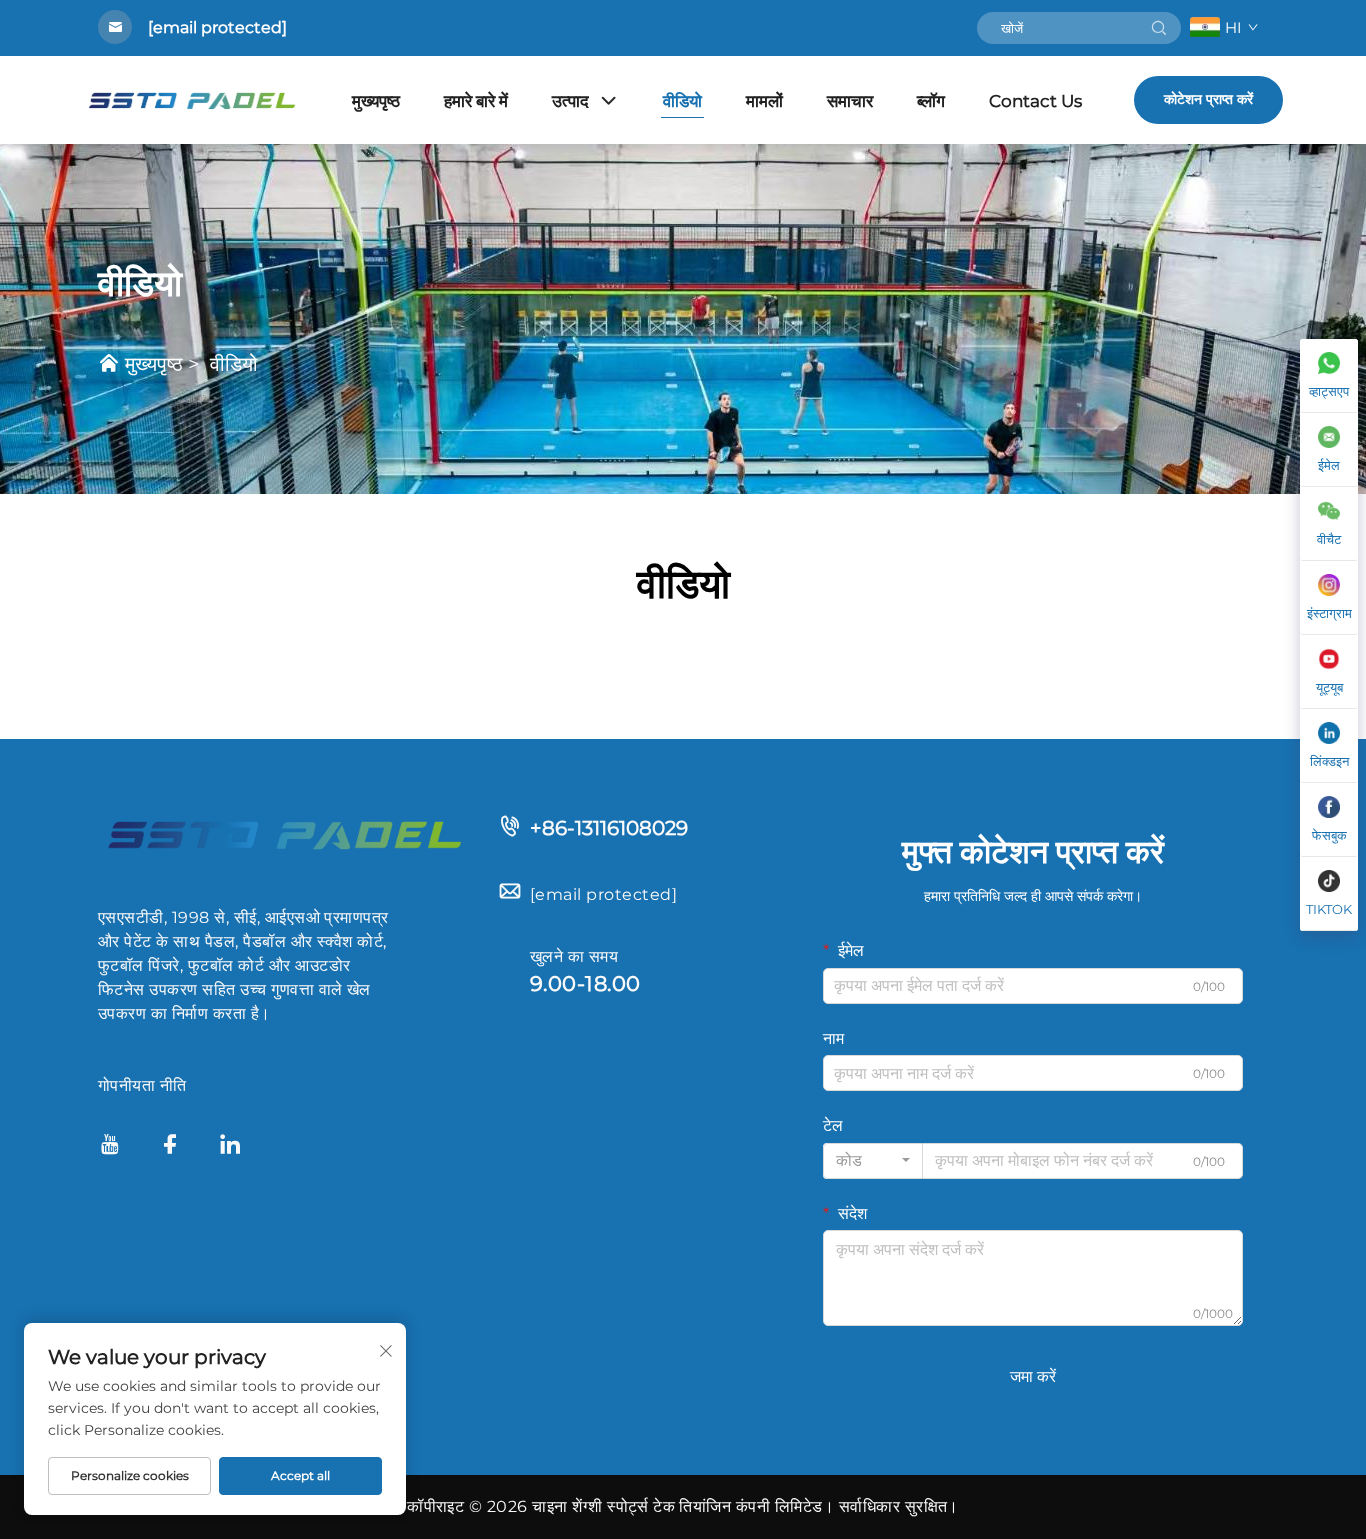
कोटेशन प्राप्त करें (1208, 99)
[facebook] (170, 1147)
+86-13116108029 (609, 828)
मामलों (764, 101)
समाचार (850, 101)
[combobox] (873, 1161)
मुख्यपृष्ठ (376, 101)
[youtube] (110, 1147)
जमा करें (1033, 1376)
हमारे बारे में (476, 101)
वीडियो (682, 101)
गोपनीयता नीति (142, 1085)
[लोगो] (283, 832)
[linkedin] (230, 1147)
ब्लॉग (931, 101)
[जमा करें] (1159, 28)
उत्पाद (570, 101)
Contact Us (1035, 101)
